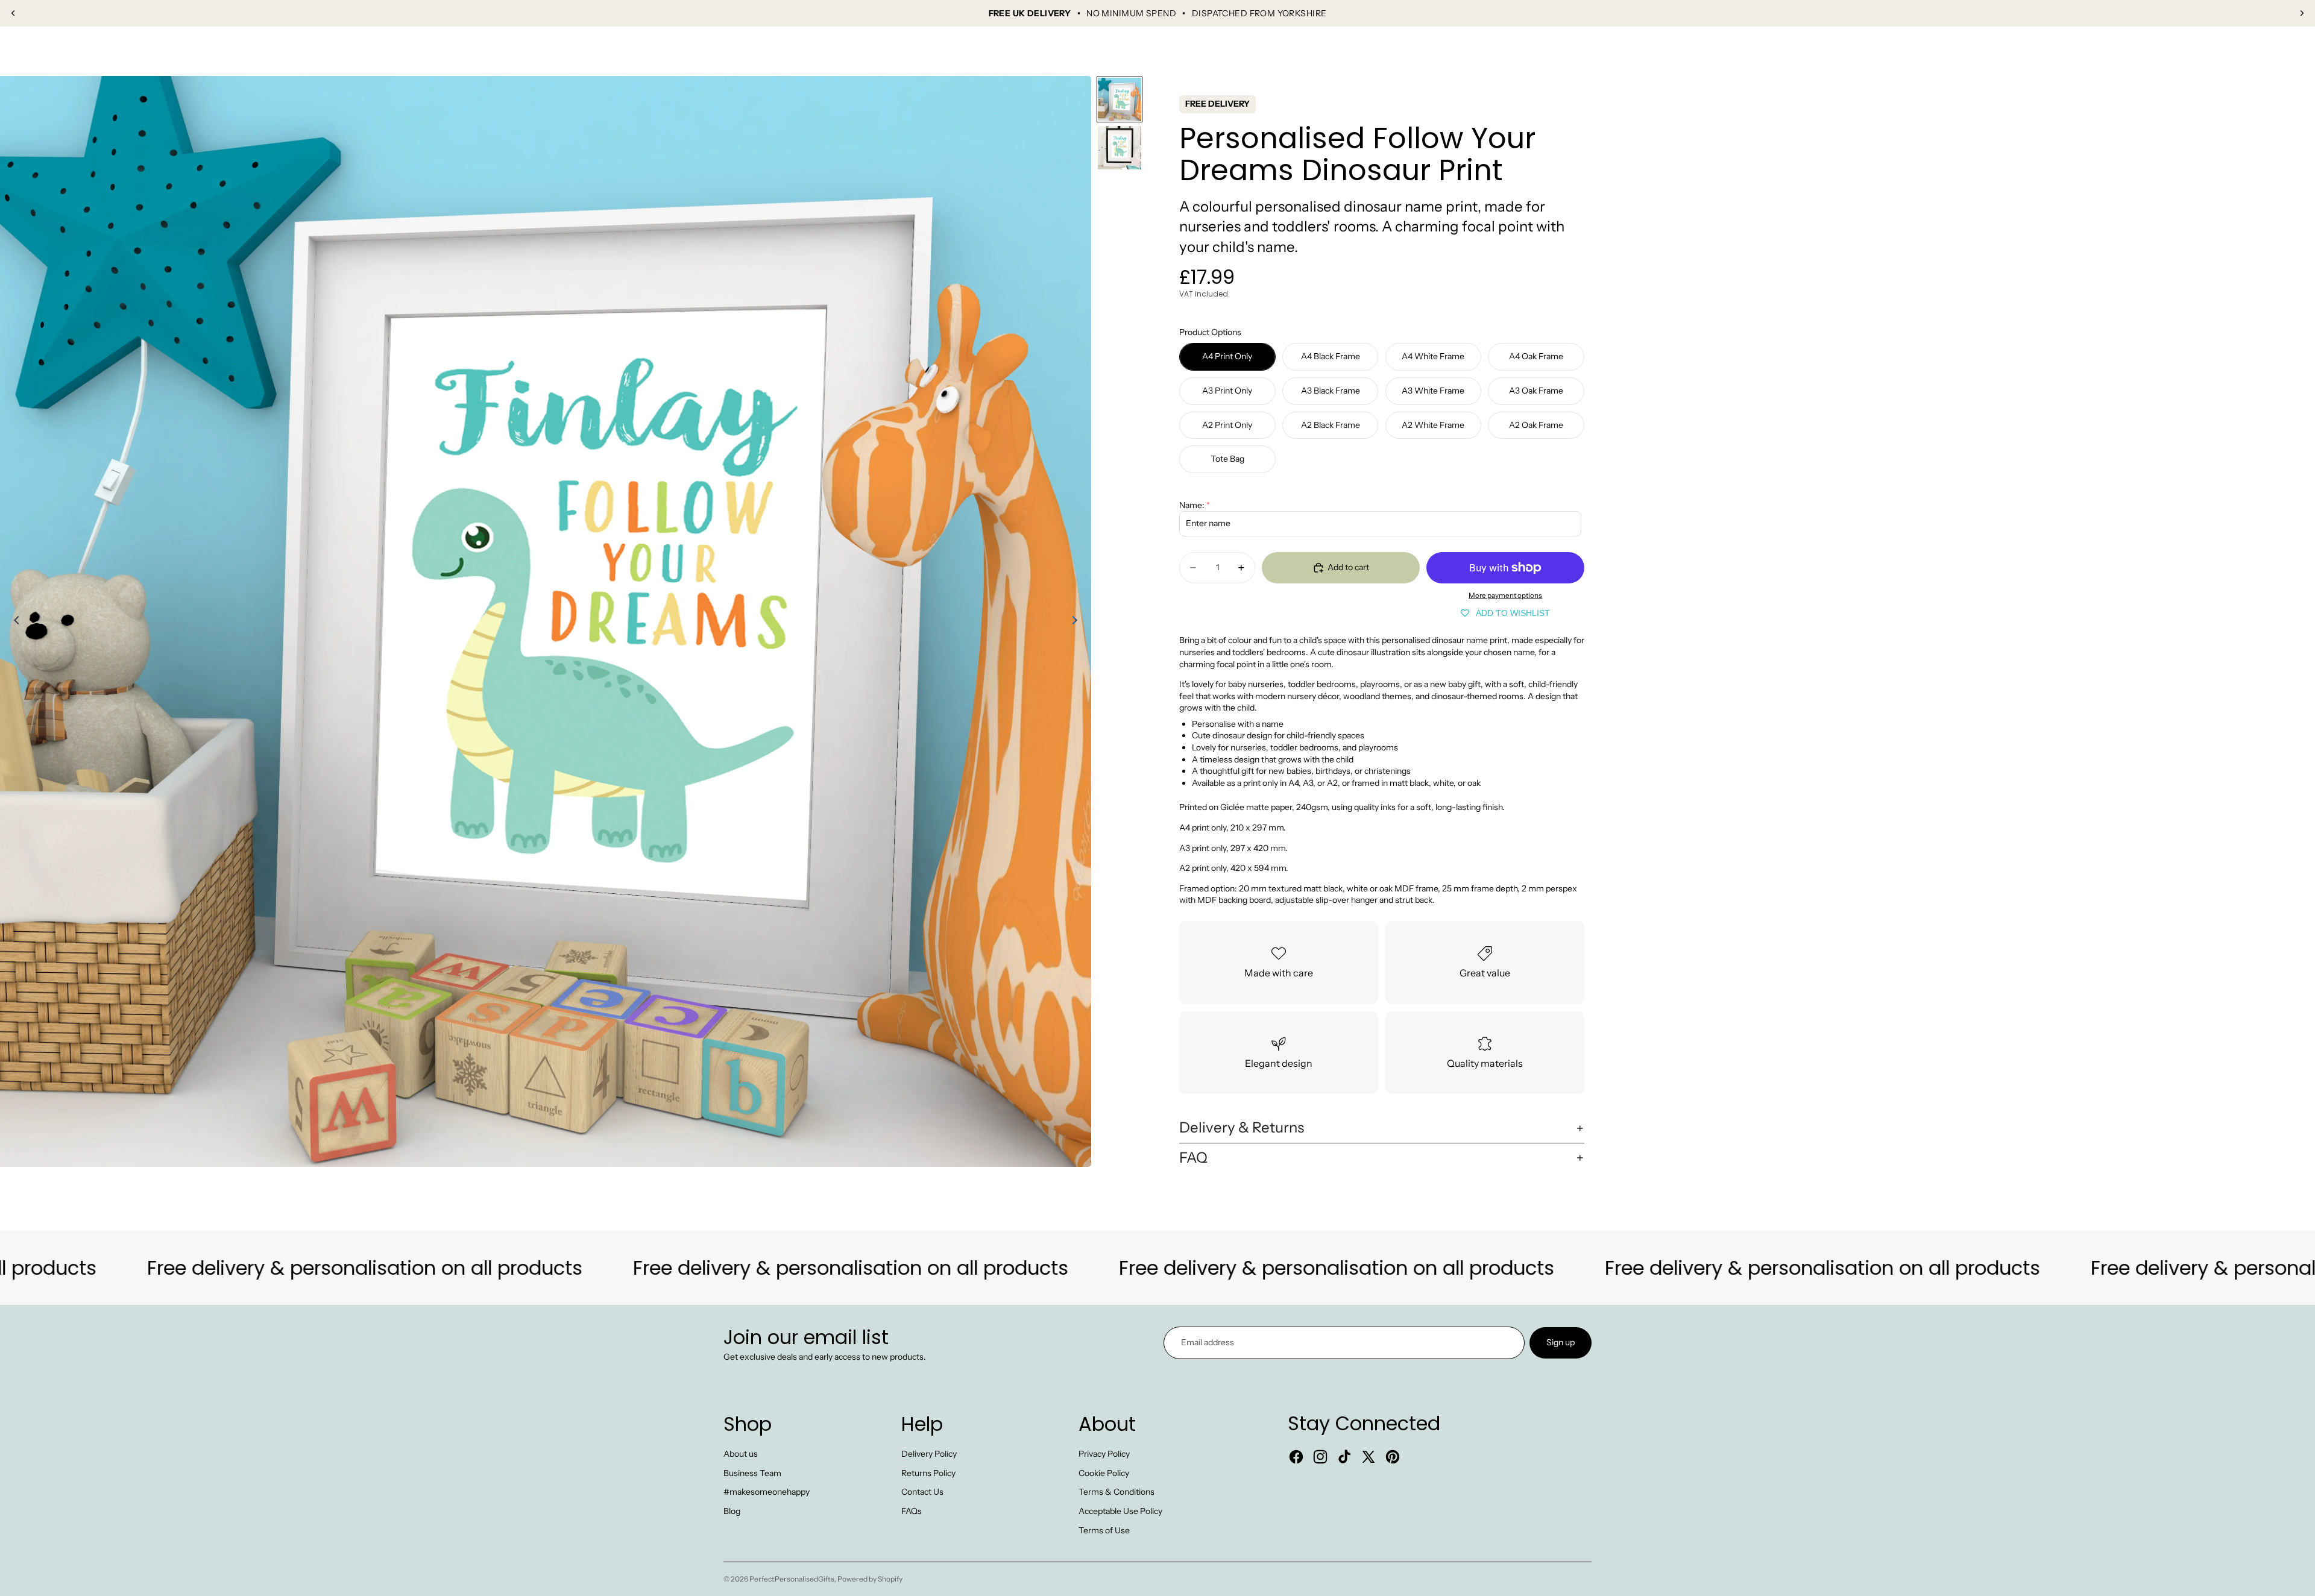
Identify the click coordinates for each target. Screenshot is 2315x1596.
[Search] (2226, 51)
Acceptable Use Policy (1120, 1511)
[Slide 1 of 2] (1120, 99)
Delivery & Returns (1242, 1127)
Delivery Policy (929, 1454)
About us (741, 1454)
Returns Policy (928, 1473)
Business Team (752, 1473)
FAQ (1193, 1158)
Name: (1192, 505)
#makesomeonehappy (767, 1492)
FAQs (912, 1511)
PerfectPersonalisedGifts (792, 1579)
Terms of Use (1104, 1530)
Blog (732, 1511)
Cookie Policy (1104, 1473)
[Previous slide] (13, 13)
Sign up (1561, 1342)
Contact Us (922, 1492)
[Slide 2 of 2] (1120, 148)
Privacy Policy (1104, 1454)
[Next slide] (2302, 13)
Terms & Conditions (1117, 1492)
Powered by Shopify (870, 1579)
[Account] (2251, 51)
